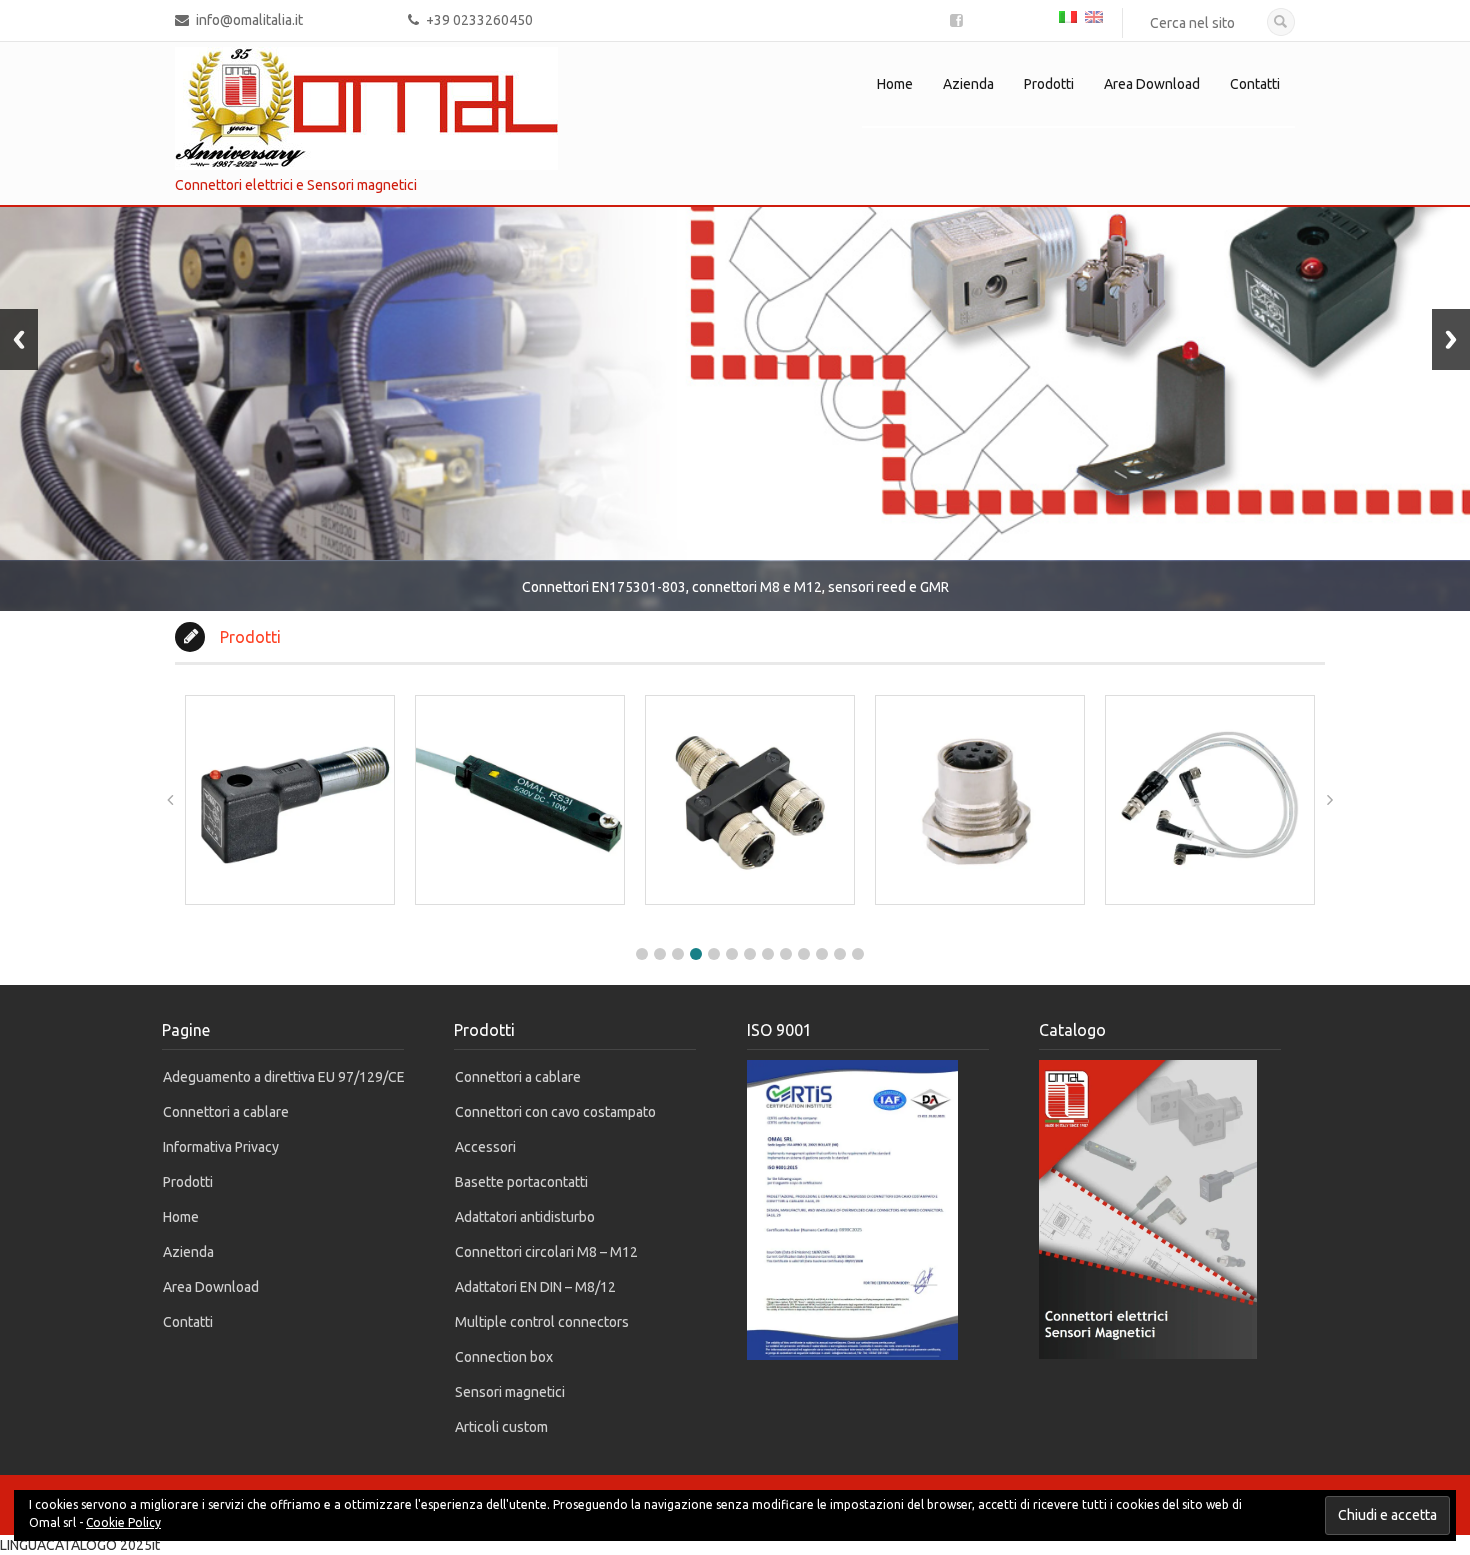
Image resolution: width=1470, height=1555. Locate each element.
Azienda (968, 84)
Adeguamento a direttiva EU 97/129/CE (284, 1077)
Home (895, 84)
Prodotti (1049, 84)
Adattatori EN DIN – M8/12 (535, 1287)
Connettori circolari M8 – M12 (546, 1252)
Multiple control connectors (542, 1322)
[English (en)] (1094, 15)
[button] (642, 954)
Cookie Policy (123, 1522)
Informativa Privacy (221, 1147)
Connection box (504, 1357)
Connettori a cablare (226, 1112)
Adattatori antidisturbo (525, 1217)
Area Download (1152, 84)
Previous (19, 339)
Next (1451, 339)
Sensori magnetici (510, 1392)
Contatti (1255, 84)
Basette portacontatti (521, 1182)
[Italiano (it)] (1068, 15)
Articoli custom (501, 1427)
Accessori (485, 1147)
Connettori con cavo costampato (555, 1112)
